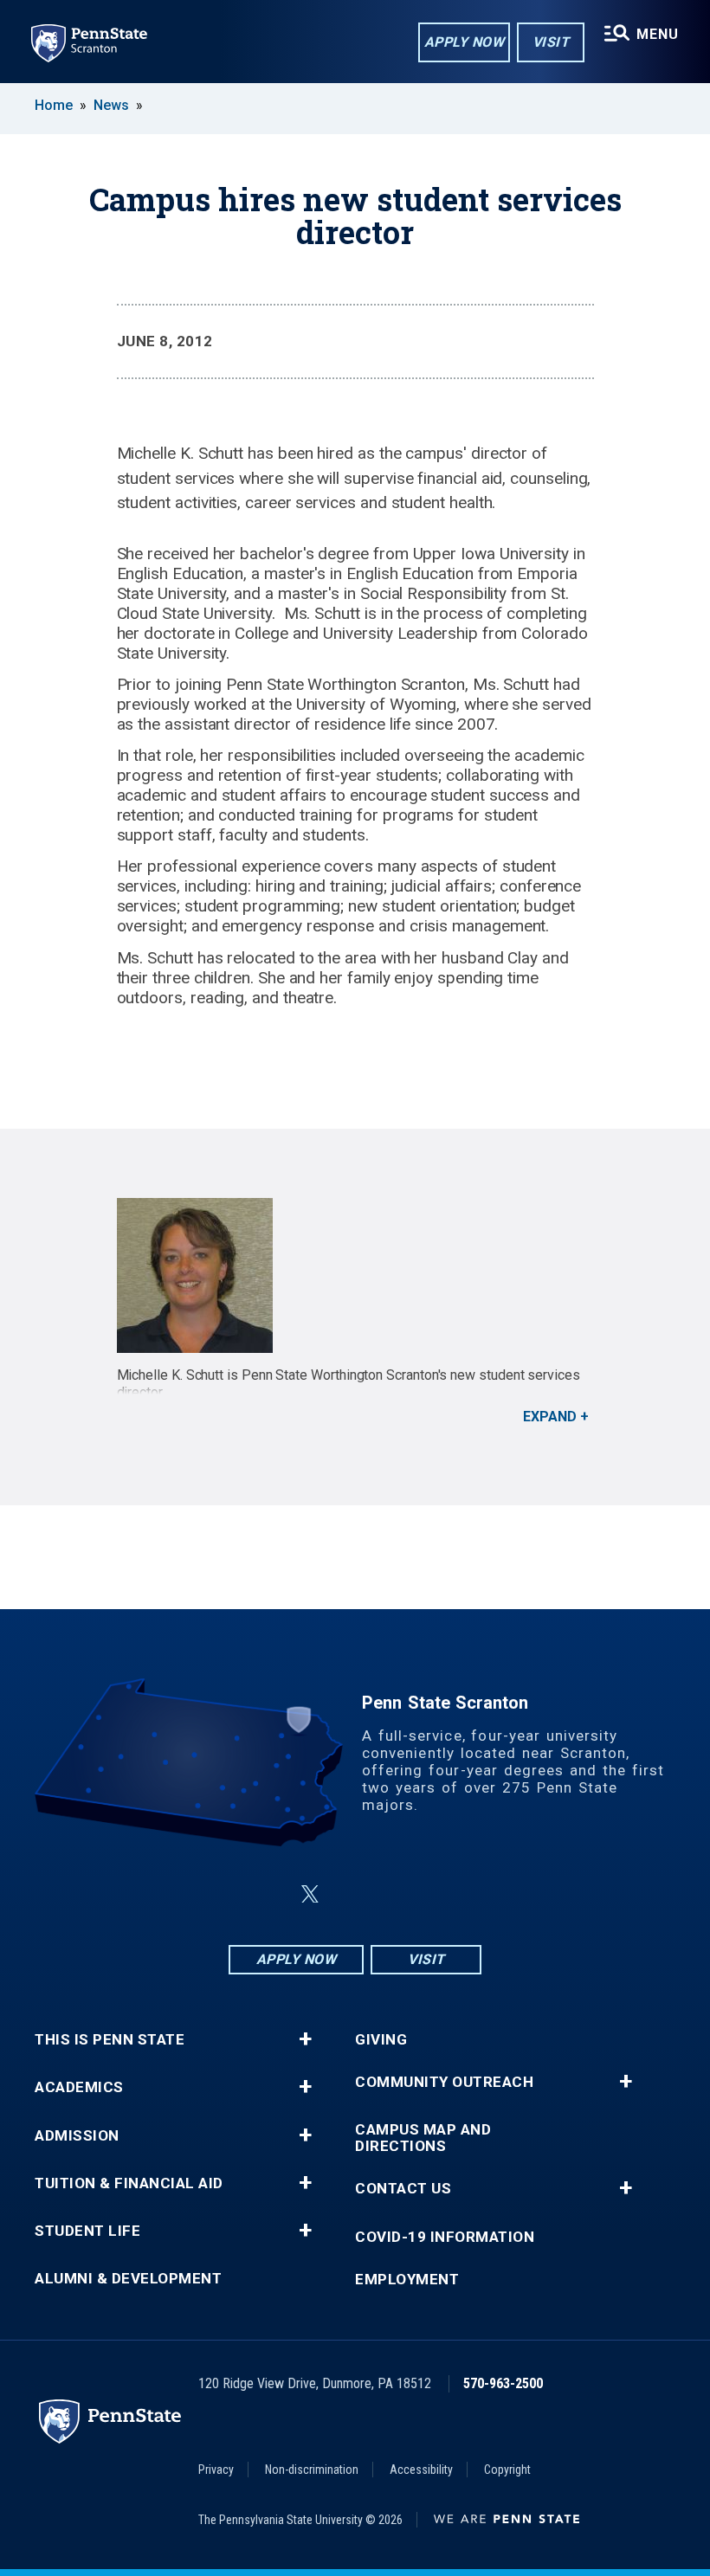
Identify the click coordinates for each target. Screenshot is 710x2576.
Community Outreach (444, 2082)
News (111, 105)
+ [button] (305, 2039)
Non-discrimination (312, 2470)
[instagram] (442, 1894)
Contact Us (403, 2189)
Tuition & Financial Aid (129, 2183)
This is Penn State (110, 2040)
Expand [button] (550, 1417)
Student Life (87, 2231)
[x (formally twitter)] (310, 1894)
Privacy (216, 2470)
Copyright (507, 2470)
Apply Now (465, 42)
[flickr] (352, 1894)
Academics (79, 2087)
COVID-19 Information (445, 2237)
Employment (407, 2280)
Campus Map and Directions (423, 2138)
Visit (551, 42)
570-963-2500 (503, 2383)
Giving (381, 2040)
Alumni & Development (128, 2279)
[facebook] (268, 1894)
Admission (77, 2136)
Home (54, 105)
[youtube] (397, 1894)
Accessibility (421, 2470)
